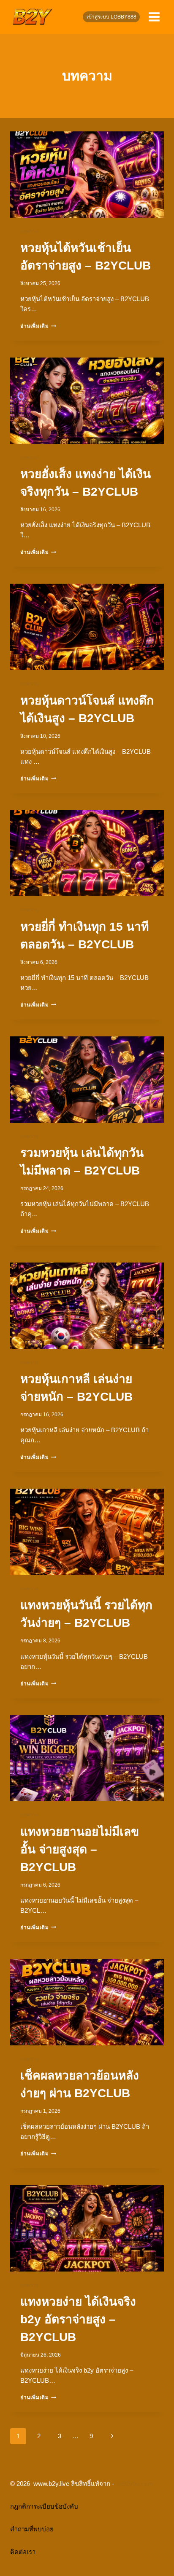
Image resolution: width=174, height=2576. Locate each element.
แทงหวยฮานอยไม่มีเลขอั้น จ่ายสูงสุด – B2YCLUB (80, 1849)
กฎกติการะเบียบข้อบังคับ (44, 2506)
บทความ (29, 231)
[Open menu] (154, 17)
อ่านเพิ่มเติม (38, 326)
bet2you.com (135, 2484)
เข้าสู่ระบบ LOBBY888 (111, 17)
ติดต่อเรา (23, 2552)
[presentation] (87, 175)
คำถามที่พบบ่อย (32, 2529)
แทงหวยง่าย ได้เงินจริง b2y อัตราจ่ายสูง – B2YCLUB (78, 2319)
